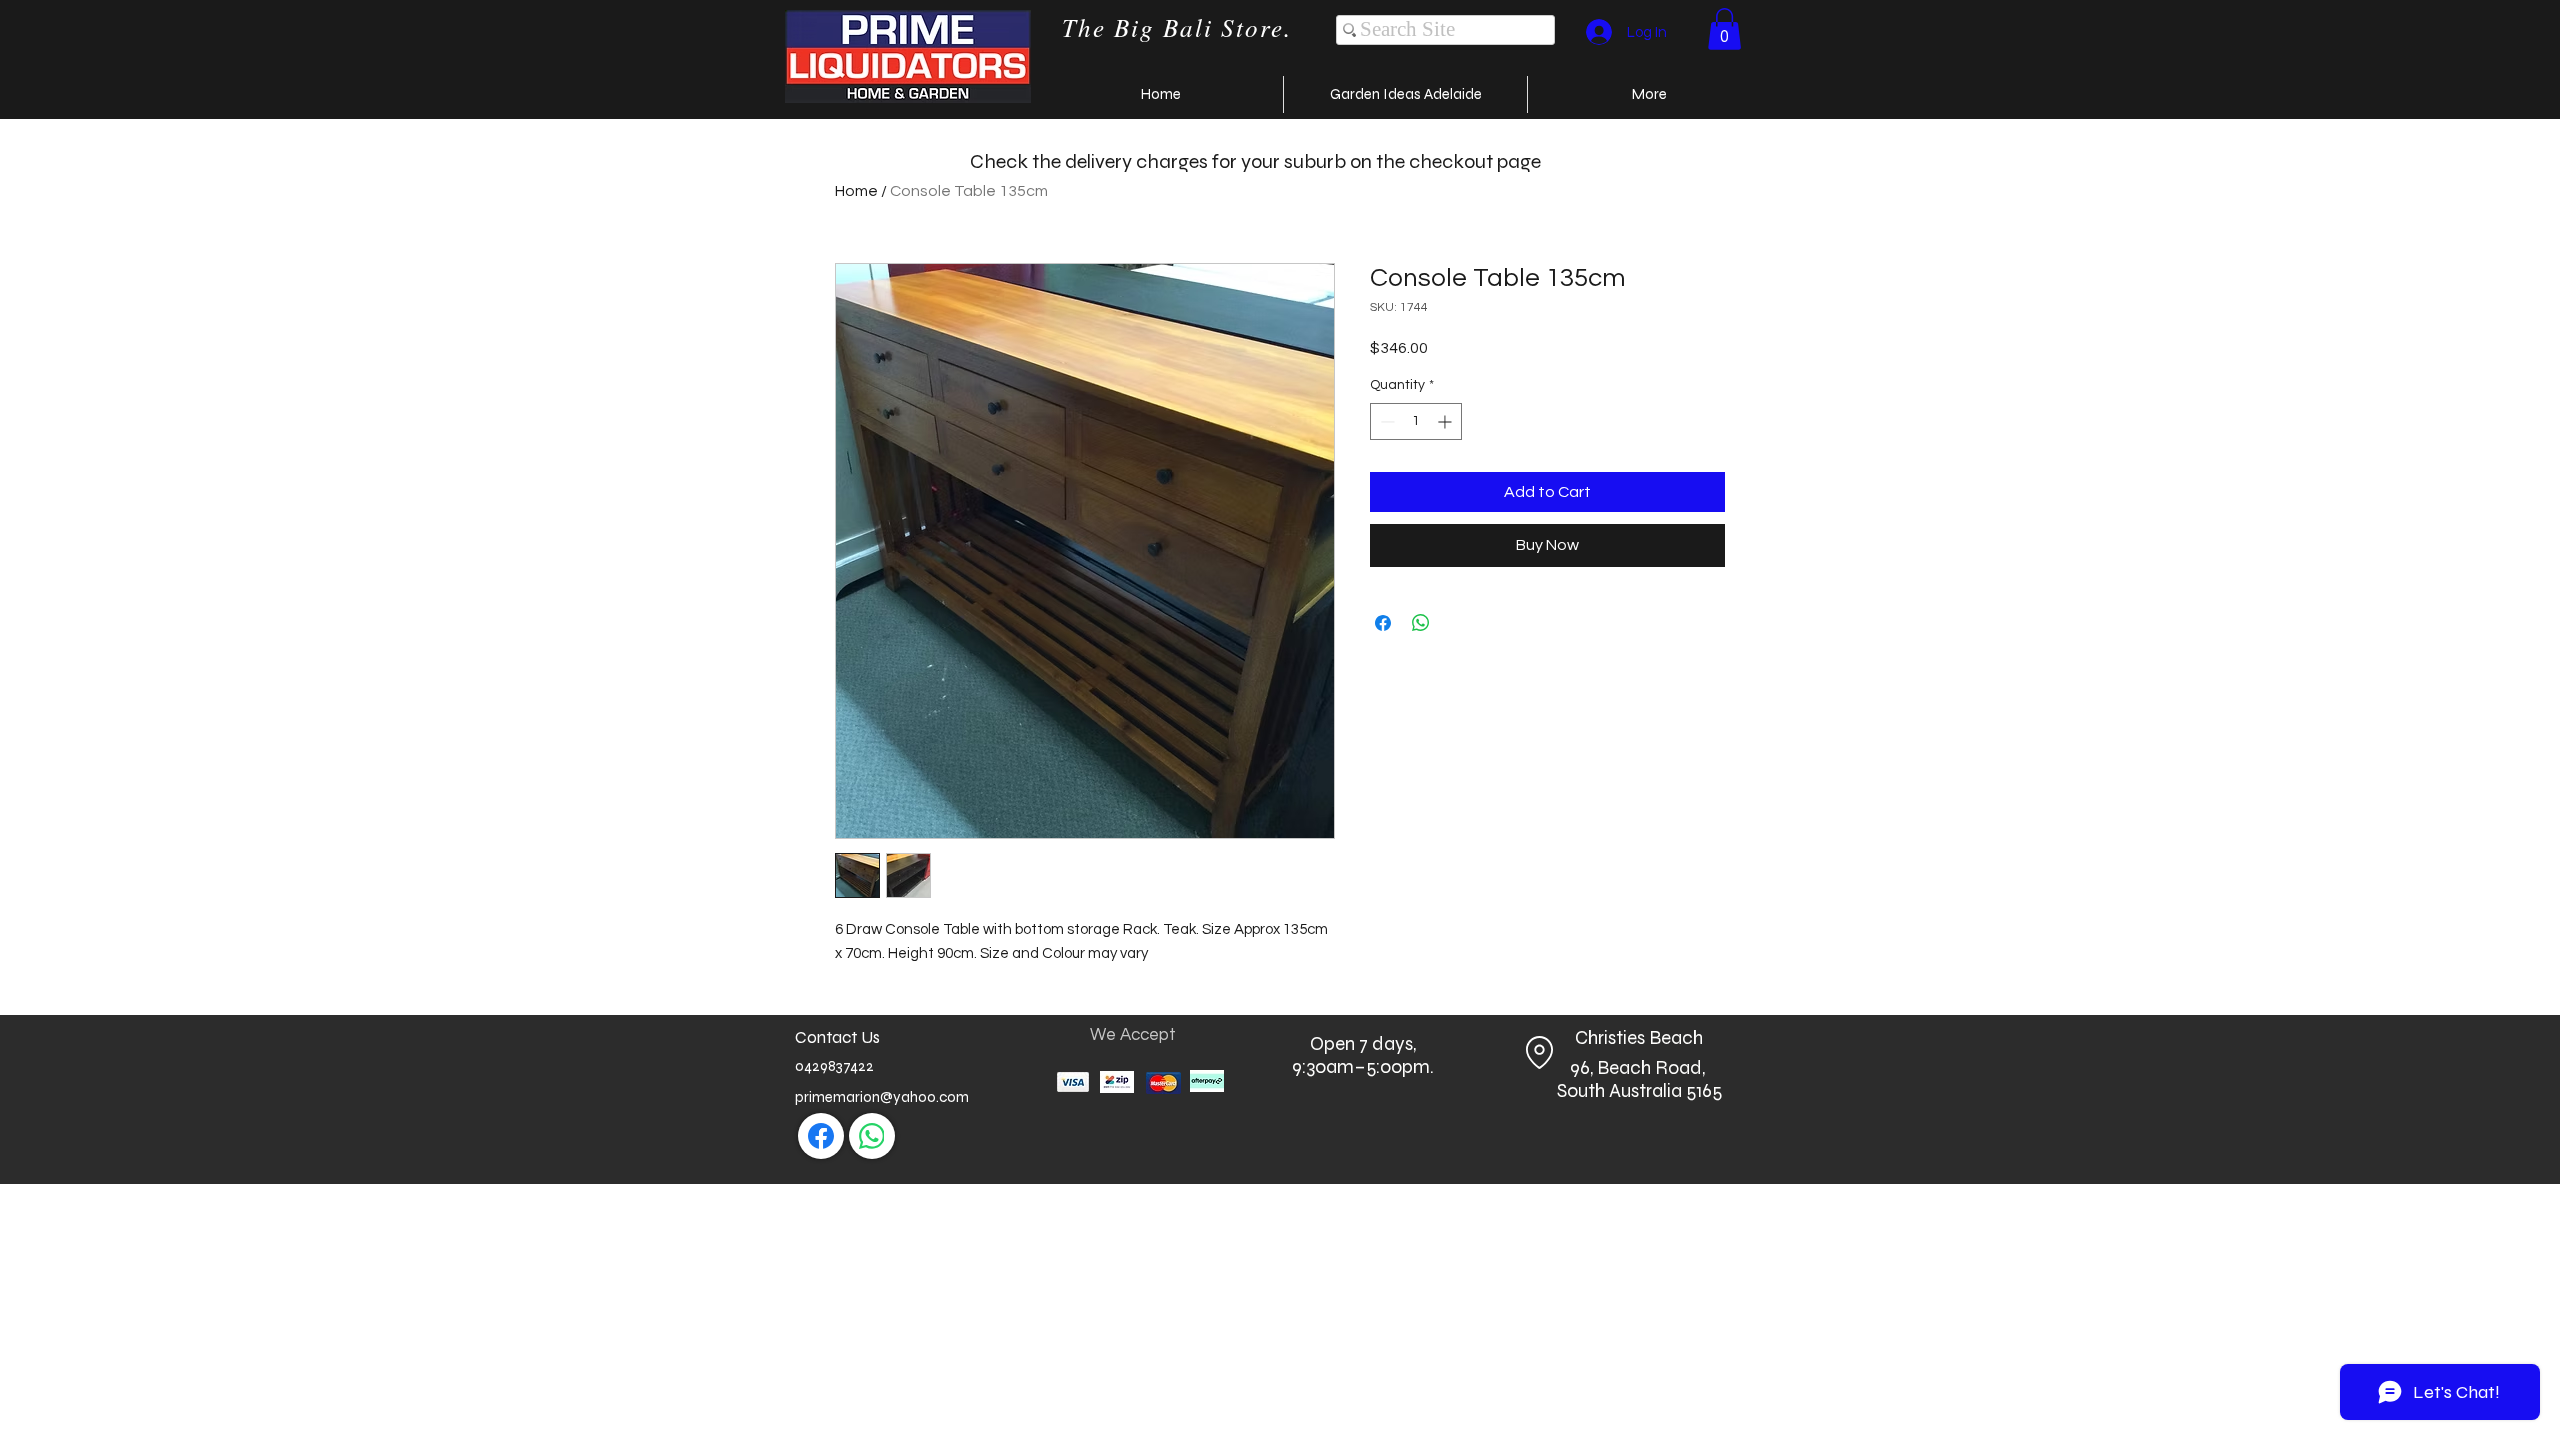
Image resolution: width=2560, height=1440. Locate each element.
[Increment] (1446, 421)
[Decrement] (1385, 421)
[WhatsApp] (872, 1136)
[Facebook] (821, 1136)
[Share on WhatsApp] (1421, 623)
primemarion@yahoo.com (882, 1097)
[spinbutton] (1416, 421)
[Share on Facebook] (1383, 623)
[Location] (1539, 1053)
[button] (1724, 29)
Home (856, 191)
